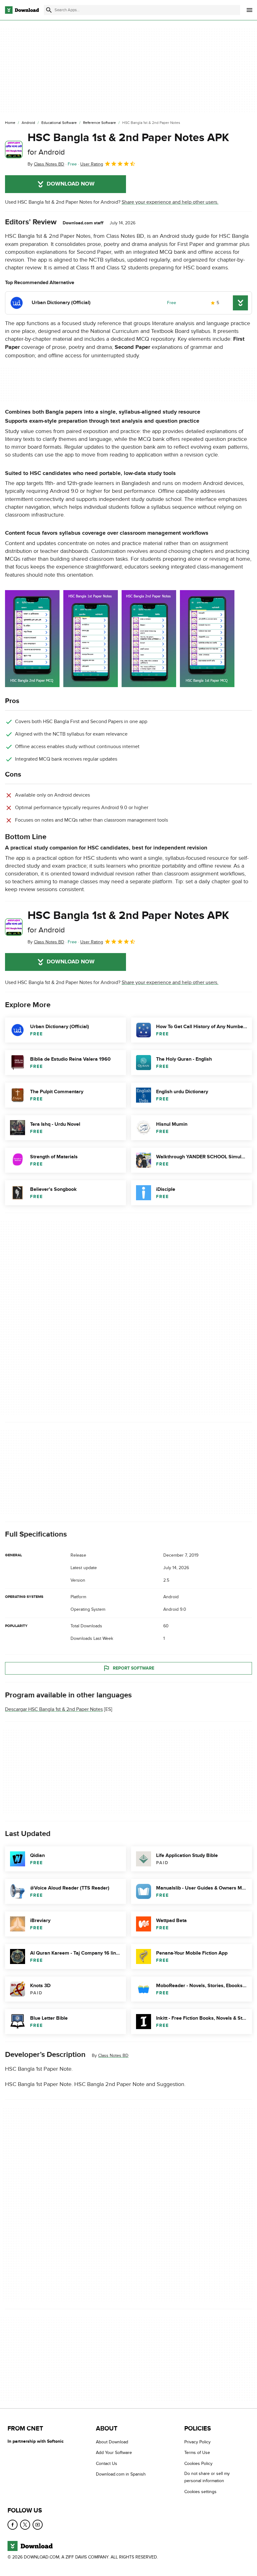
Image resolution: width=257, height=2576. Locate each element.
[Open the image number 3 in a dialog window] (207, 639)
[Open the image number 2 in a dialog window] (149, 639)
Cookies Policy (198, 2464)
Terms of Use (197, 2453)
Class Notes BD (113, 2056)
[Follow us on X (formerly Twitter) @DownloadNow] (25, 2525)
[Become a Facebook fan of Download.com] (13, 2525)
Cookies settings (200, 2492)
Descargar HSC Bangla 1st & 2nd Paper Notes (54, 1709)
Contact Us (107, 2464)
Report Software (134, 1668)
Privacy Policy (197, 2442)
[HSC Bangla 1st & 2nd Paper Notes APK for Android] (14, 150)
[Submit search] (49, 10)
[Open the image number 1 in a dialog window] (91, 639)
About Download (112, 2442)
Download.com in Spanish (121, 2474)
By (46, 164)
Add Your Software (114, 2453)
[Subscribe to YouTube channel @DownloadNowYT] (38, 2525)
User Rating (92, 164)
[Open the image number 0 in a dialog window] (32, 639)
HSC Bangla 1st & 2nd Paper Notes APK (128, 144)
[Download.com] (22, 10)
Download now (71, 184)
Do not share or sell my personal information (207, 2477)
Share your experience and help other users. (170, 202)
